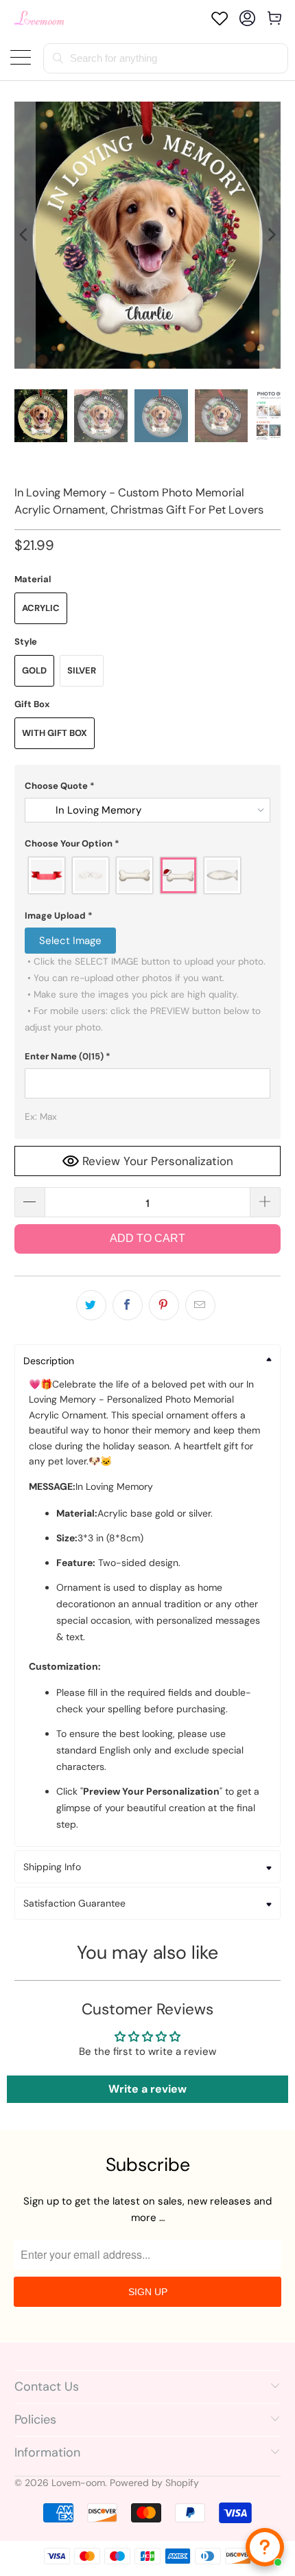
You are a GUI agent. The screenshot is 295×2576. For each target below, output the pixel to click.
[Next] (270, 235)
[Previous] (25, 235)
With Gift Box (55, 733)
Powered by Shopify (154, 2483)
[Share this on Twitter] (91, 1305)
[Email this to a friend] (200, 1305)
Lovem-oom (78, 2483)
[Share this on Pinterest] (164, 1305)
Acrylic (41, 608)
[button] (148, 786)
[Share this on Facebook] (128, 1305)
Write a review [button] (147, 2089)
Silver (82, 670)
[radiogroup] (148, 875)
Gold (34, 670)
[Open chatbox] (265, 2547)
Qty (23, 1174)
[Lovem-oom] (39, 18)
